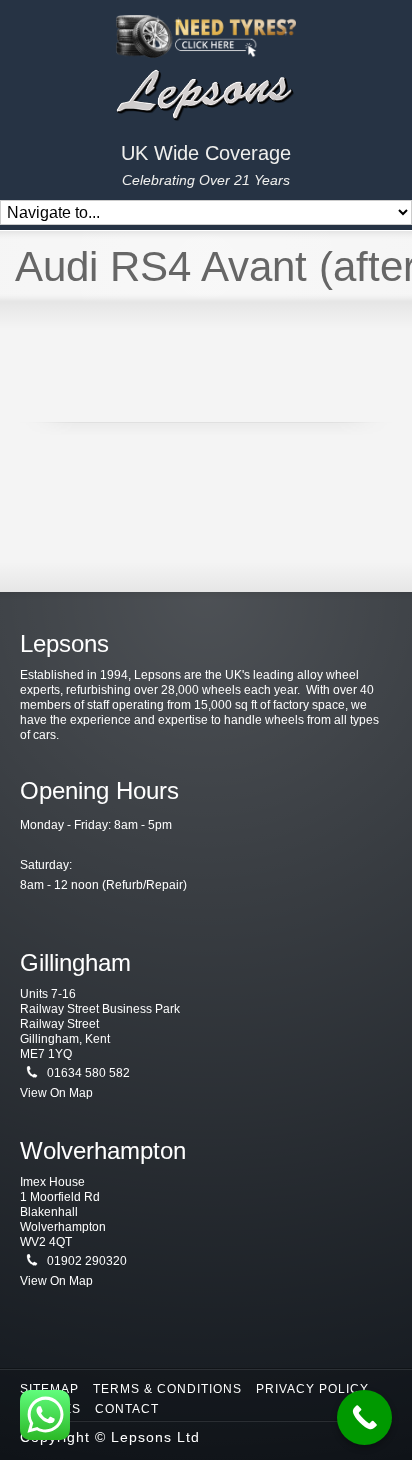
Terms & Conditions (167, 1389)
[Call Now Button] (364, 1417)
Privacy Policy (312, 1389)
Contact (127, 1409)
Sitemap (49, 1389)
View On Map (56, 1093)
